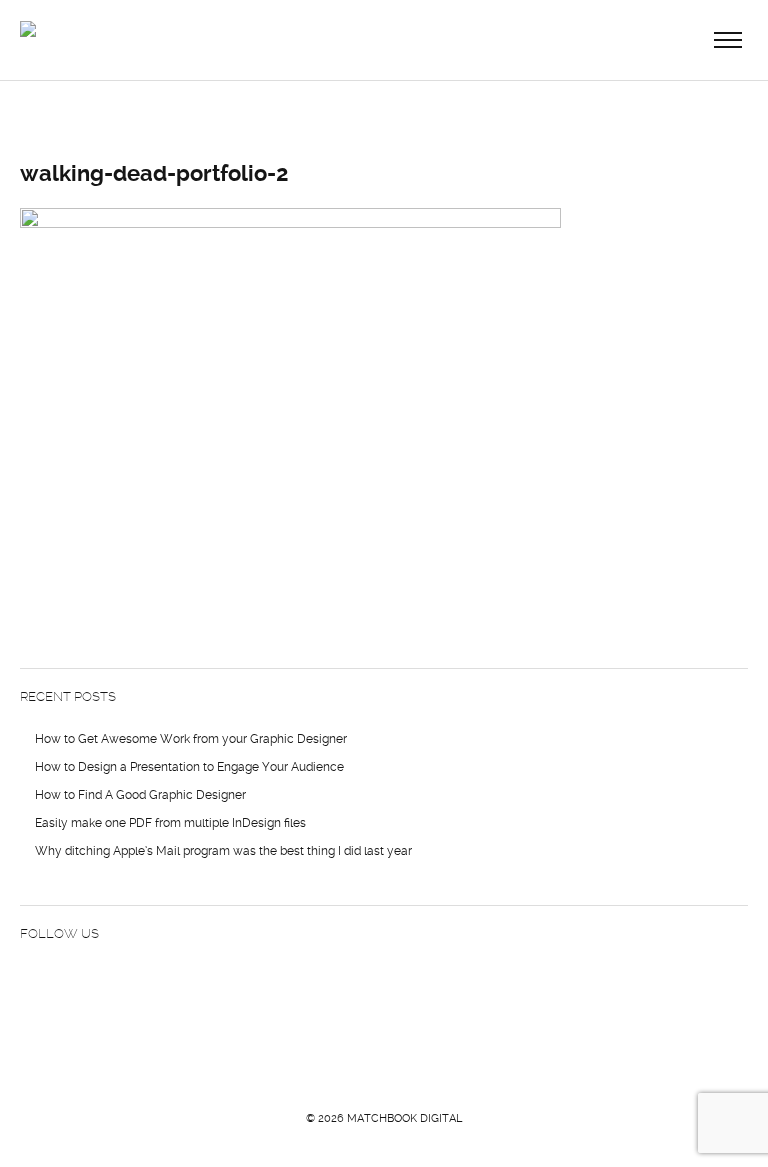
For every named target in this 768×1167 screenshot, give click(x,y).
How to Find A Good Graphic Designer (140, 795)
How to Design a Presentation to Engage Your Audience (189, 767)
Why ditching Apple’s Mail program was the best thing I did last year (223, 851)
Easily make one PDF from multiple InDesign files (170, 823)
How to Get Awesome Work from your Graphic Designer (191, 739)
